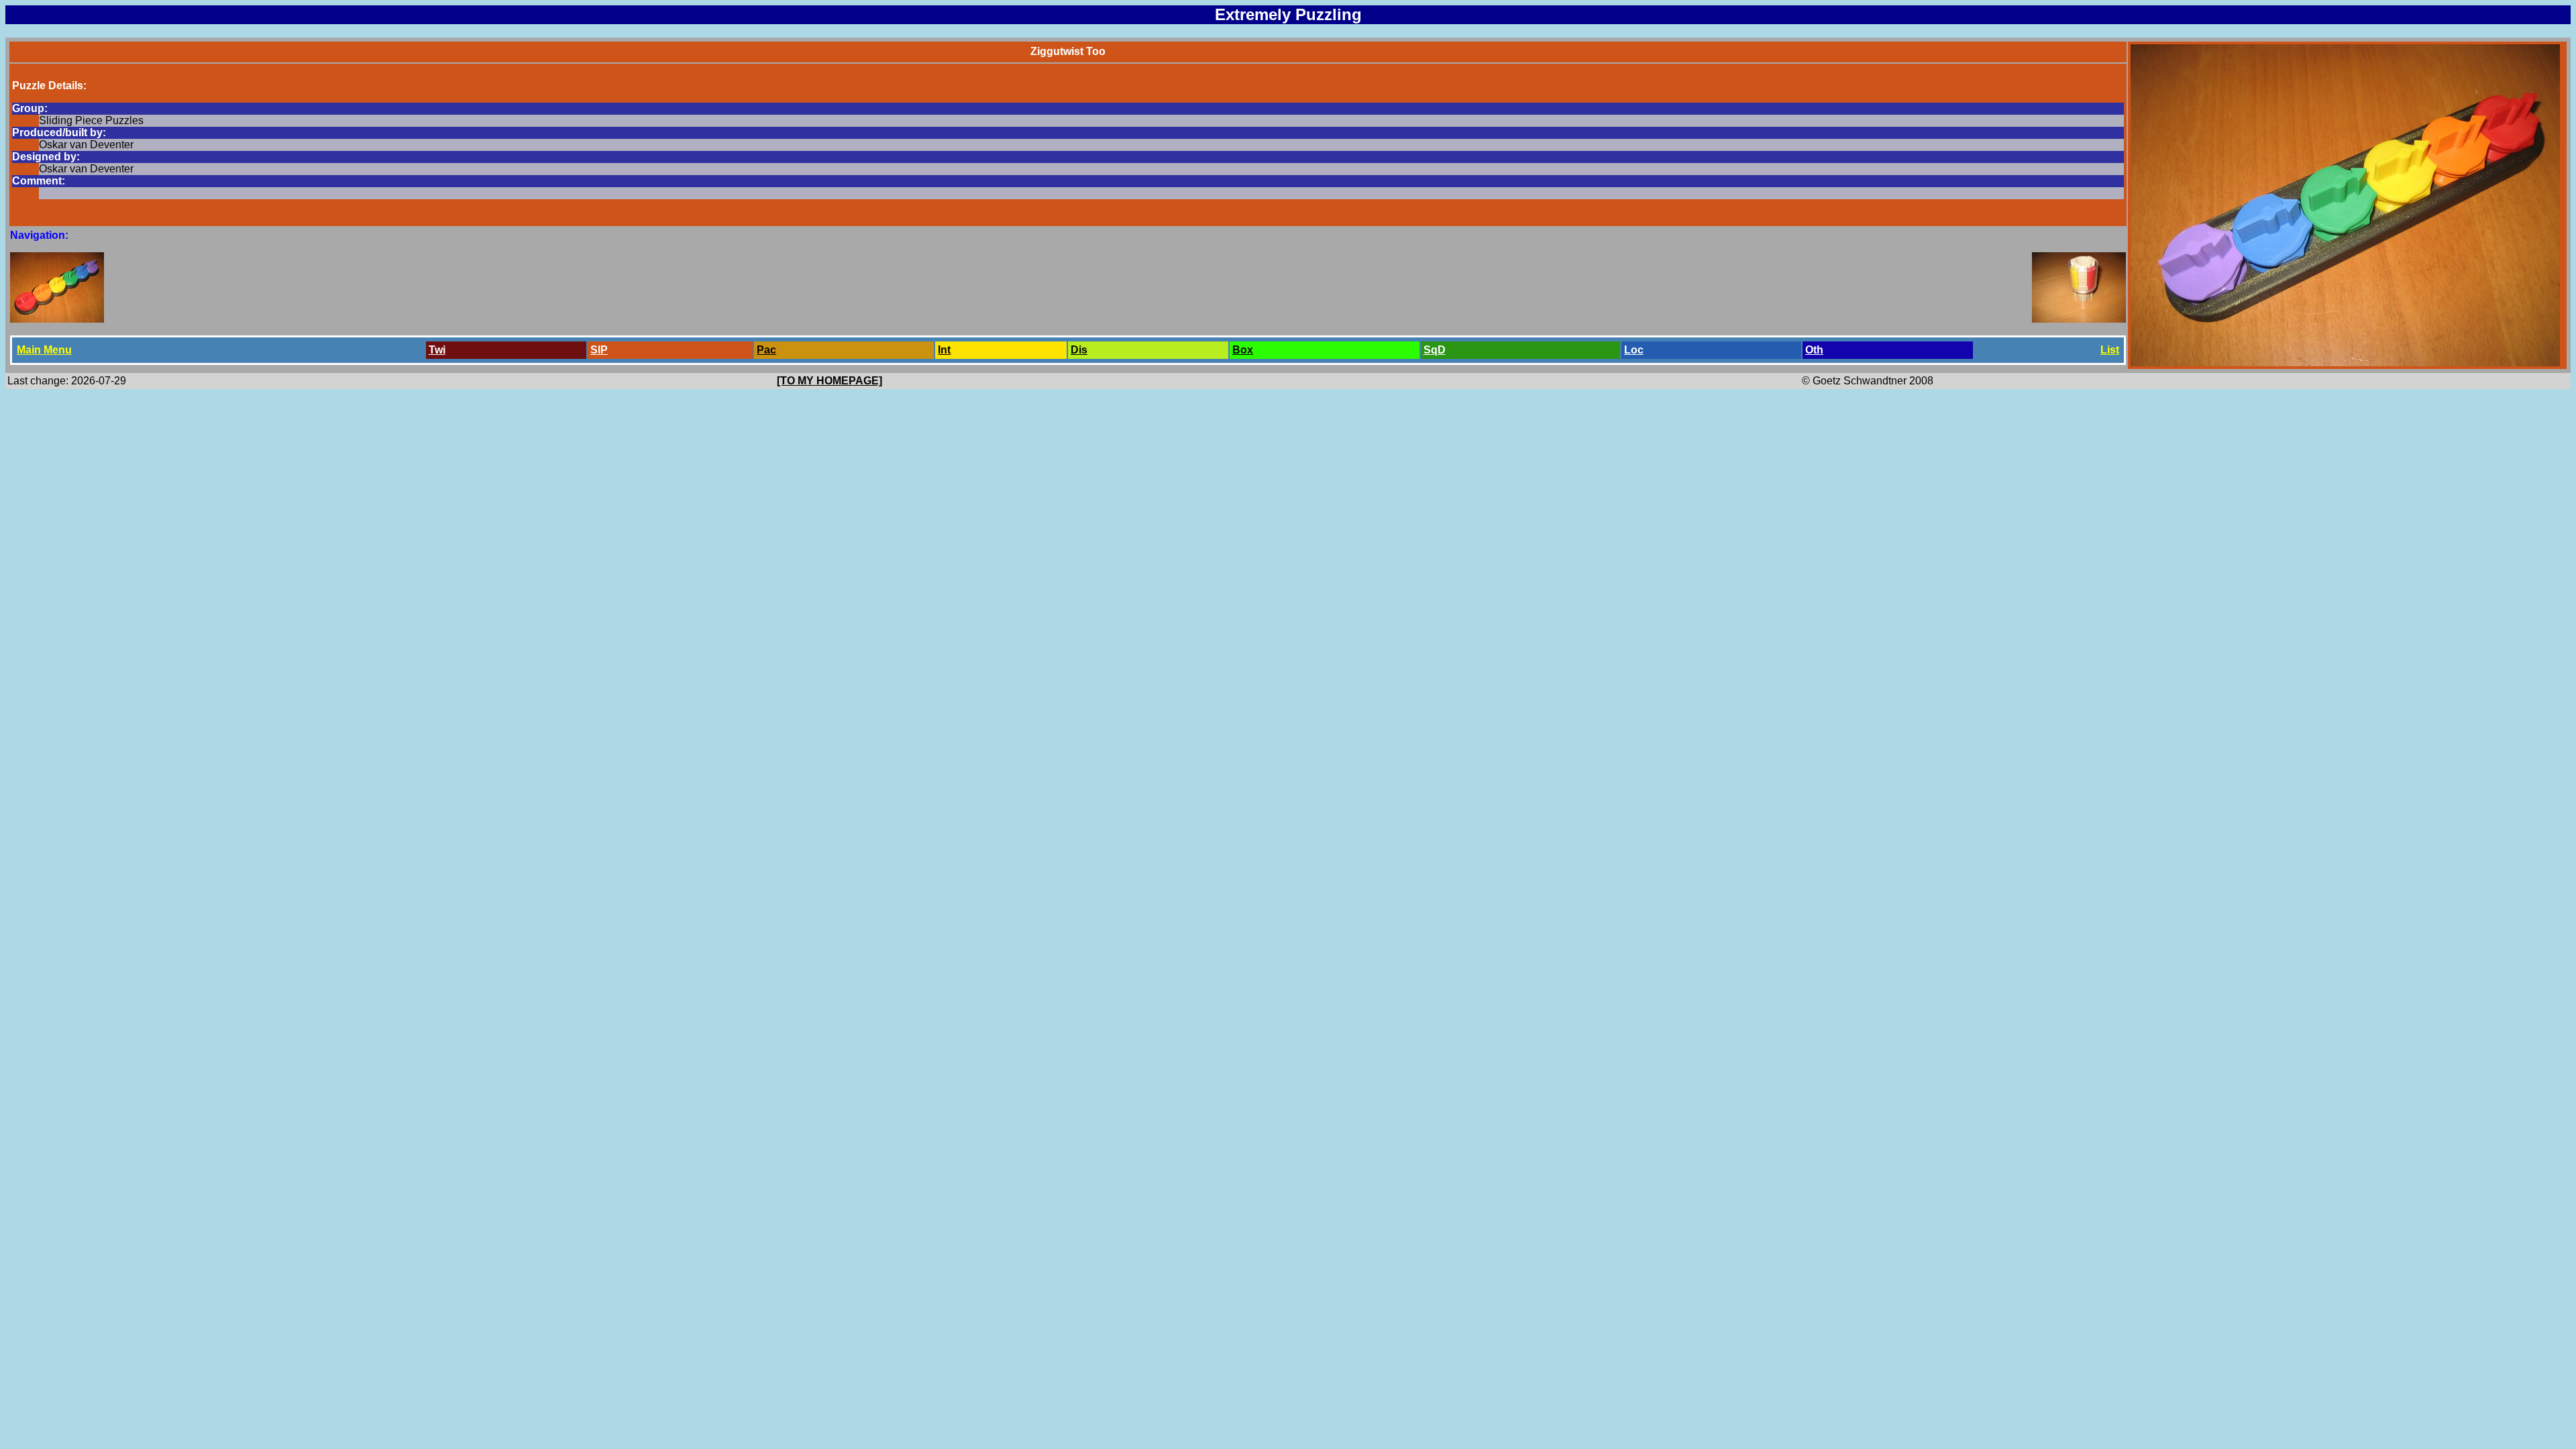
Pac (766, 350)
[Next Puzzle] (2079, 319)
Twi (437, 350)
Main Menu (44, 350)
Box (1243, 350)
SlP (599, 350)
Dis (1079, 350)
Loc (1634, 350)
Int (944, 350)
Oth (1814, 350)
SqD (1435, 350)
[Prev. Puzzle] (57, 319)
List (2110, 350)
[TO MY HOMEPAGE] (829, 381)
